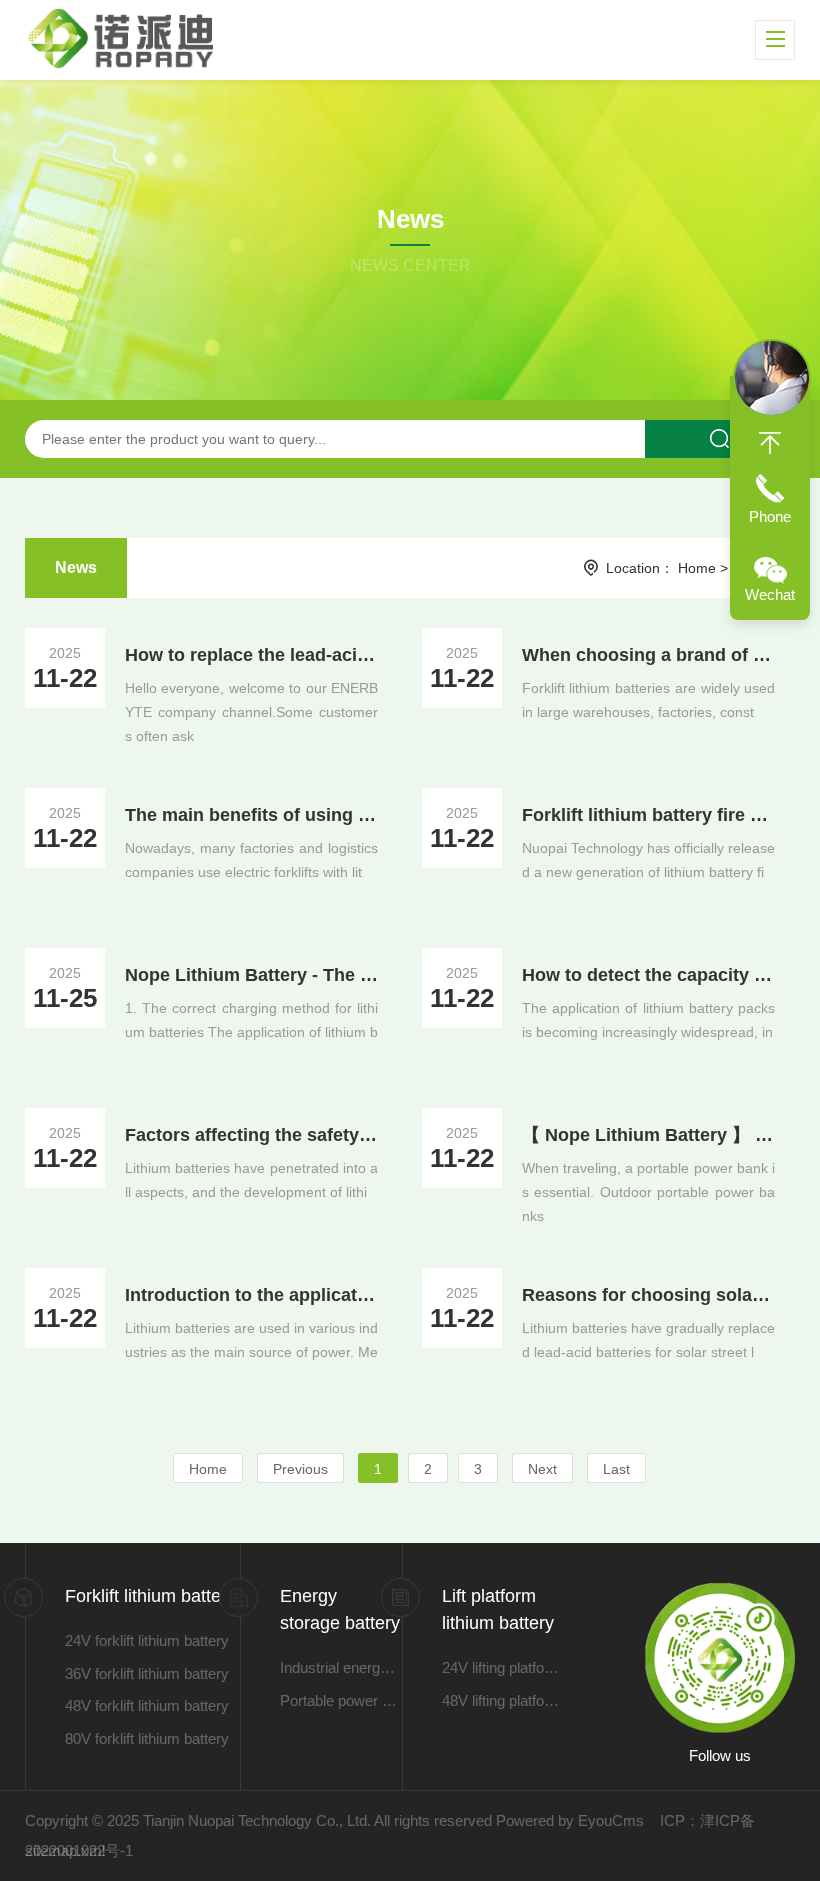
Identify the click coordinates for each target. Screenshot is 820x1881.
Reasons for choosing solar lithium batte (649, 1295)
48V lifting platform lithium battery (503, 1700)
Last (616, 1469)
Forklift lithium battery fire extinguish (649, 815)
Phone (770, 516)
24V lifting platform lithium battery (503, 1667)
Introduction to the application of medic (252, 1295)
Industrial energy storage (341, 1667)
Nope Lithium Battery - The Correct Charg (252, 975)
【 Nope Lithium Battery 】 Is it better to (649, 1135)
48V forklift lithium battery (147, 1705)
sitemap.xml (65, 1850)
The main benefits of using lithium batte (252, 815)
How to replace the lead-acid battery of (252, 655)
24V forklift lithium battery (147, 1640)
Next (542, 1469)
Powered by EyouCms (568, 1820)
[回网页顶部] (770, 443)
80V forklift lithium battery (147, 1738)
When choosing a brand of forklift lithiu (649, 655)
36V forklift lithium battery (147, 1673)
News (76, 567)
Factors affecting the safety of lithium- (252, 1135)
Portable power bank (341, 1700)
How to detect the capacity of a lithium (649, 975)
